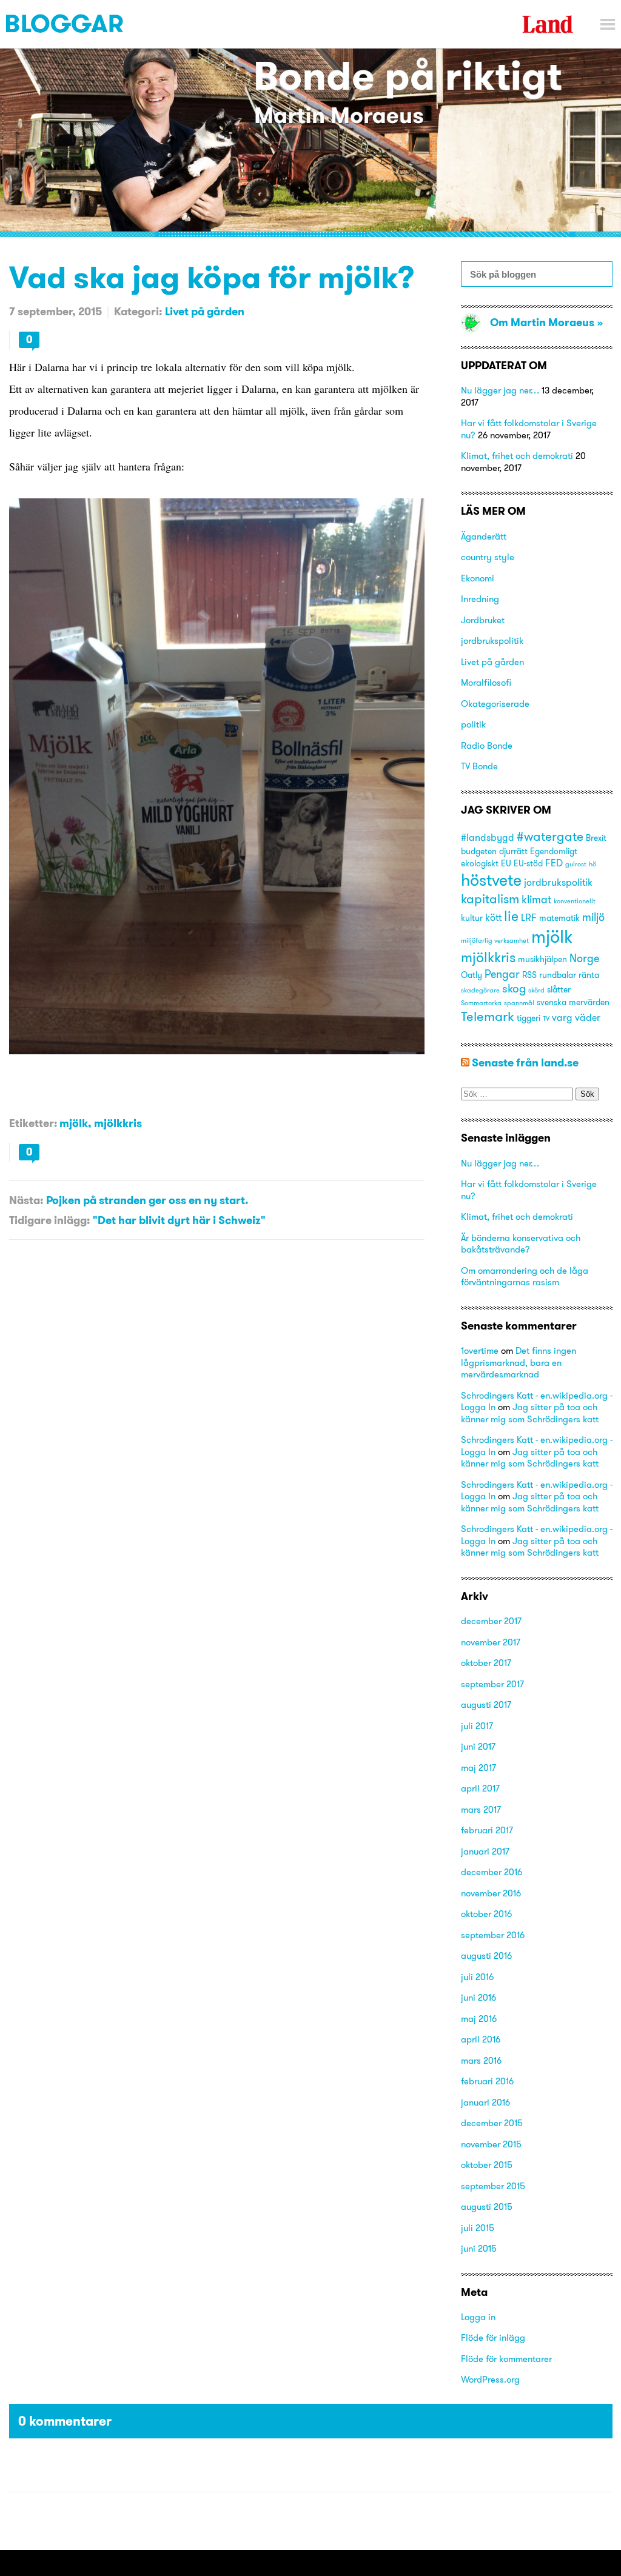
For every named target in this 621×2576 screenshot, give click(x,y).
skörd (536, 990)
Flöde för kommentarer (506, 2359)
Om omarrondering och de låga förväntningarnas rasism (525, 1276)
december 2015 (492, 2123)
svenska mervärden (573, 1002)
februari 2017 (487, 1830)
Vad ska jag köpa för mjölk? (212, 277)
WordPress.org (490, 2379)
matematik (559, 918)
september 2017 (492, 1684)
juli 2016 (477, 1977)
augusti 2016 (486, 1955)
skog (514, 988)
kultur (472, 918)
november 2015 (491, 2144)
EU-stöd (528, 863)
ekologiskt (480, 863)
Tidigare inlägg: (49, 1220)
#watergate (550, 836)
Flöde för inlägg (493, 2337)
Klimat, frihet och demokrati (517, 456)
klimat (536, 899)
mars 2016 (481, 2060)
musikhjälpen (542, 959)
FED (554, 863)
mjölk (74, 1123)
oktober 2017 (486, 1663)
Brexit (596, 838)
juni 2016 (478, 1997)
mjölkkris (118, 1123)
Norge (584, 958)
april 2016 (481, 2039)
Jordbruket (483, 620)
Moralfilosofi (486, 682)
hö (592, 864)
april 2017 (480, 1788)
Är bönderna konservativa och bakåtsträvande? (521, 1244)
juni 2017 (478, 1746)
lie (511, 916)
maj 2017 (478, 1768)
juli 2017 (477, 1726)
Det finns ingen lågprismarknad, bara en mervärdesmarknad (519, 1362)
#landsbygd (488, 837)
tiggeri (529, 1018)
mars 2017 (481, 1809)
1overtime (480, 1350)
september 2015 (493, 2186)
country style (488, 557)
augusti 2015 (487, 2206)
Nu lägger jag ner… (500, 390)
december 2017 (491, 1621)
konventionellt (575, 901)
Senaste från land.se (525, 1062)
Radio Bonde (487, 745)
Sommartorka (481, 1003)
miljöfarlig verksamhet (495, 941)
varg (562, 1017)
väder (588, 1017)
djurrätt (513, 851)
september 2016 (493, 1935)
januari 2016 (485, 2102)
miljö (593, 917)
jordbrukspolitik (492, 641)
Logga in (478, 2317)
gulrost (576, 864)
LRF (529, 917)
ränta (589, 975)
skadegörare (480, 990)
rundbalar (558, 975)
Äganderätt (484, 536)
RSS (529, 975)
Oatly (472, 975)
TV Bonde (479, 766)
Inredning (480, 599)
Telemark (488, 1016)
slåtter (559, 989)
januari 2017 (485, 1851)
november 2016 (491, 1893)
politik (473, 724)
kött (493, 917)
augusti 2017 (486, 1705)
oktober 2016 (486, 1914)
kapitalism (490, 899)
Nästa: (26, 1200)
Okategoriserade (495, 704)
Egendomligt (554, 851)
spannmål (519, 1003)
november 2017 (491, 1642)
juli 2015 (478, 2228)
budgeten (479, 851)
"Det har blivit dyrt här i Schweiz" (179, 1220)
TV (546, 1019)
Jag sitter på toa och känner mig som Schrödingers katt (530, 1413)
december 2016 (492, 1872)
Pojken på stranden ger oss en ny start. (147, 1200)
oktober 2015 (487, 2165)
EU (506, 863)
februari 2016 (487, 2081)
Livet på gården (205, 311)
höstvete (491, 880)
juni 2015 (479, 2248)
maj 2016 (479, 2019)
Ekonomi (478, 578)
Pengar (502, 974)
